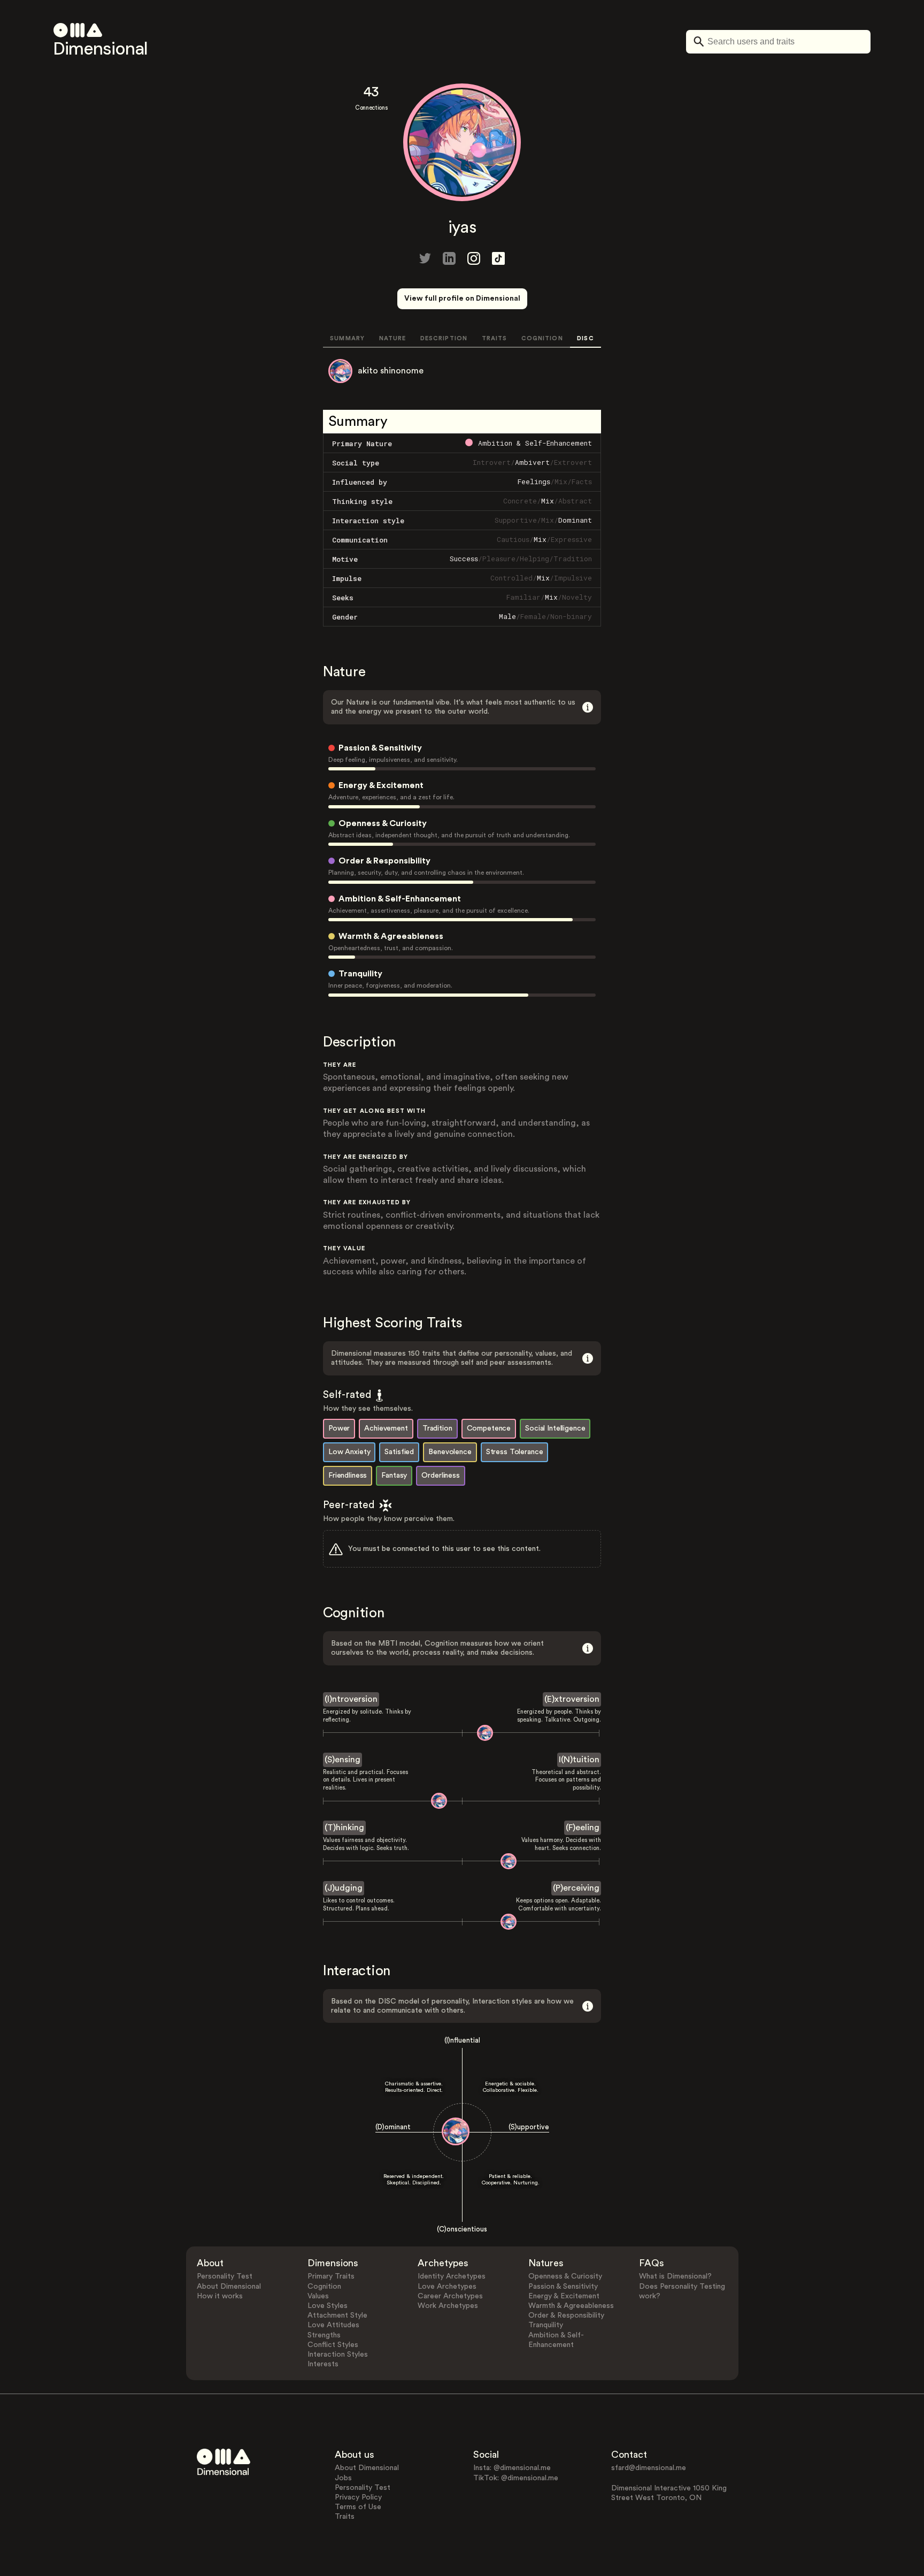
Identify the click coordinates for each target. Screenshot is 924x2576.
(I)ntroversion (351, 1699)
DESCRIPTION (444, 338)
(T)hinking (344, 1828)
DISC (585, 338)
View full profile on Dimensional (462, 299)
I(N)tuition (579, 1760)
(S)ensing (342, 1760)
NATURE (393, 338)
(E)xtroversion (572, 1699)
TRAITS (495, 338)
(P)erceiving (576, 1888)
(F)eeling (583, 1828)
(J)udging (344, 1888)
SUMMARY (347, 338)
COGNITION (542, 338)
